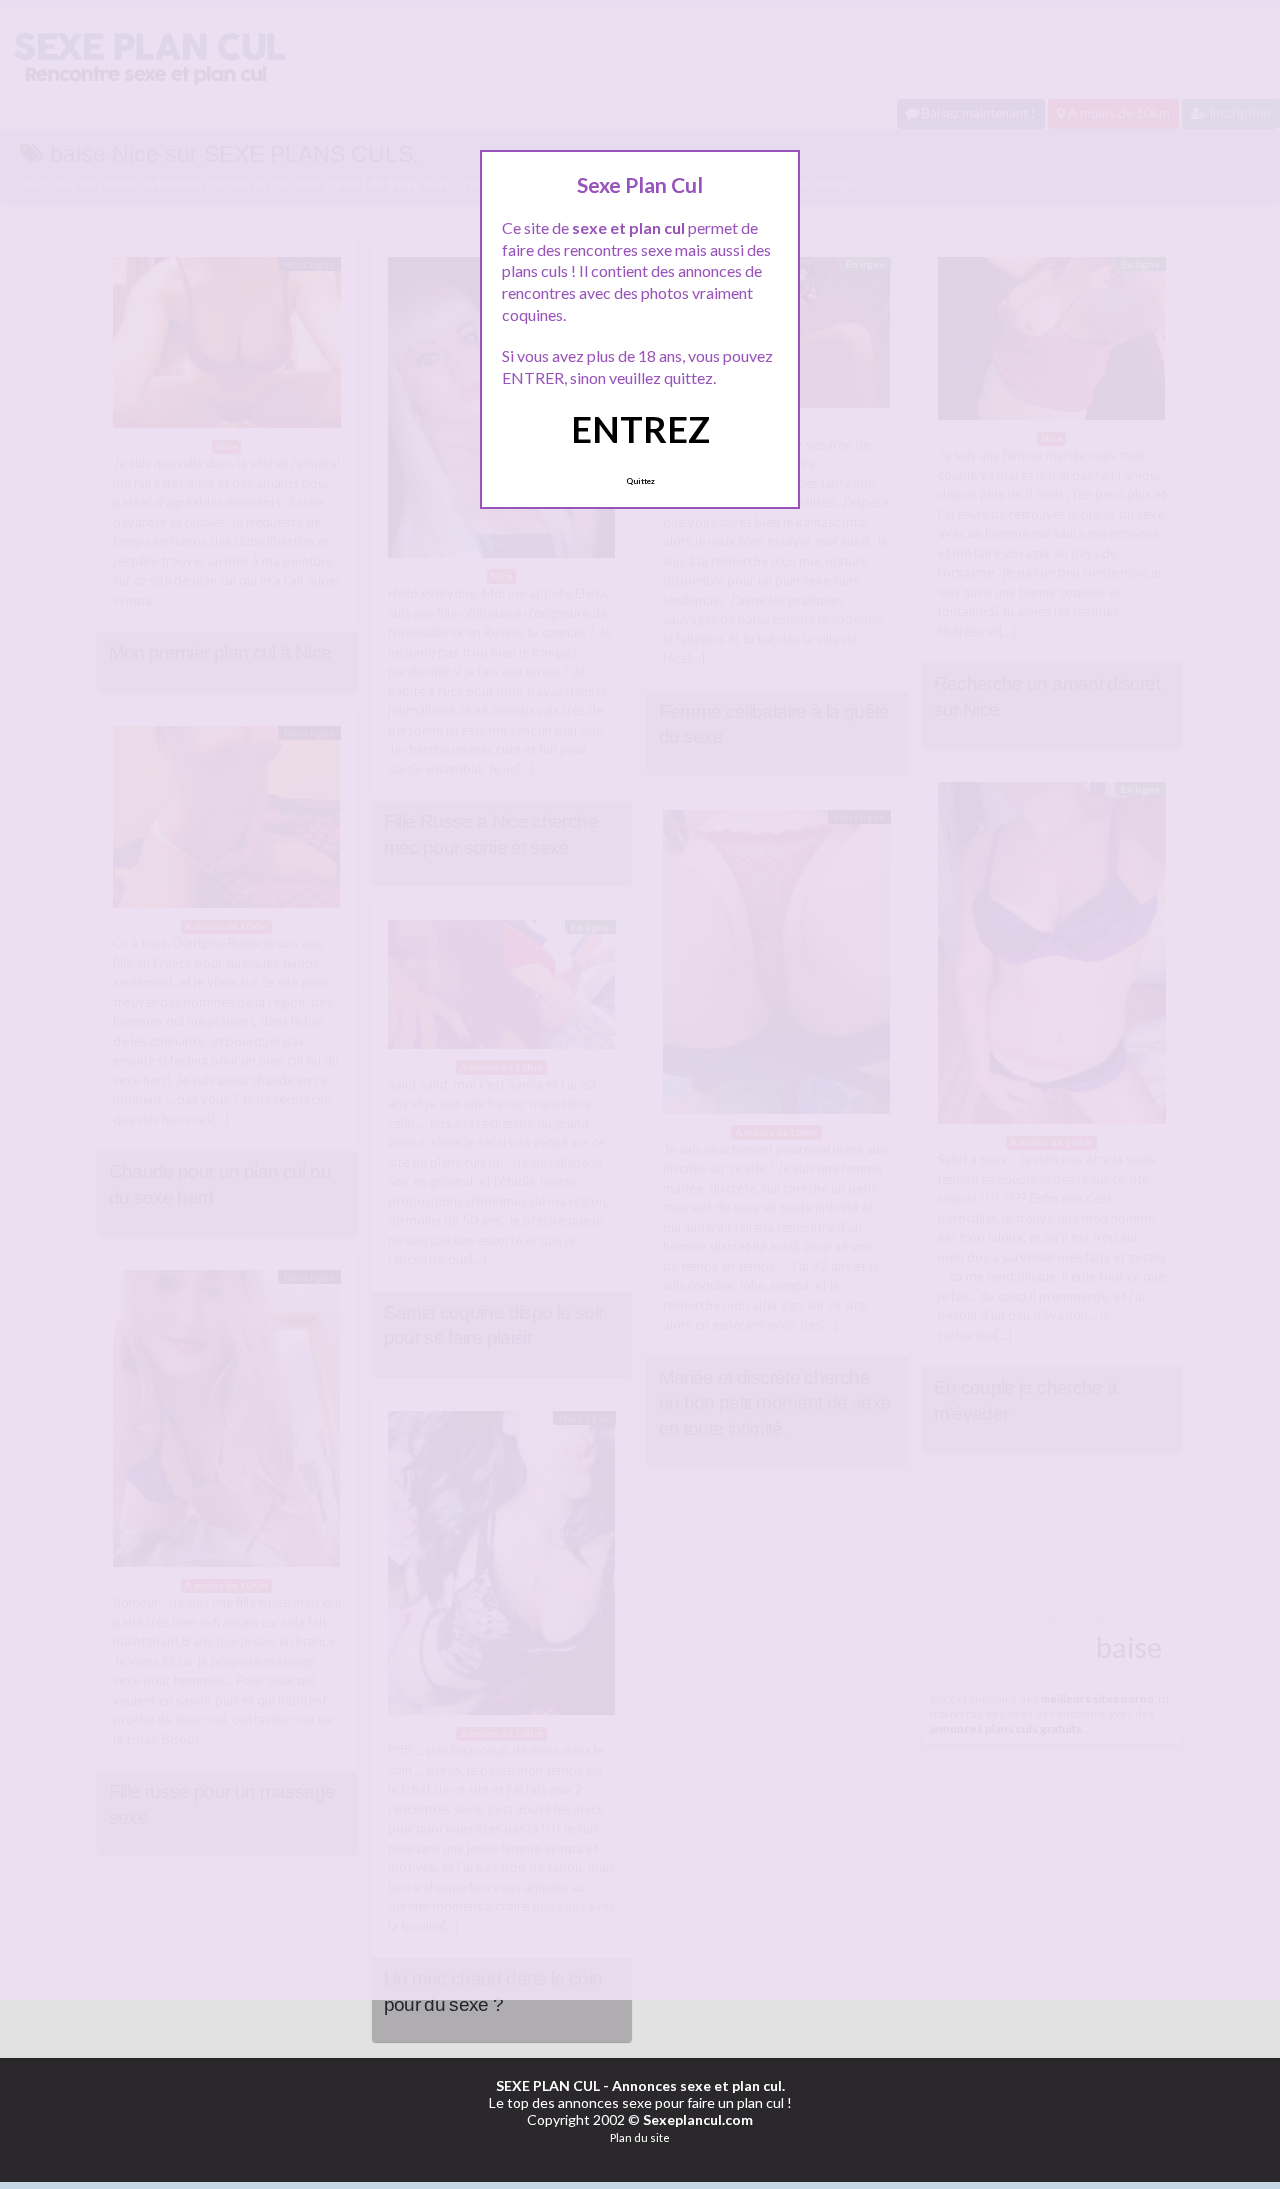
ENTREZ (640, 429)
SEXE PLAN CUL (548, 2085)
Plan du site (640, 2137)
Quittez (640, 481)
